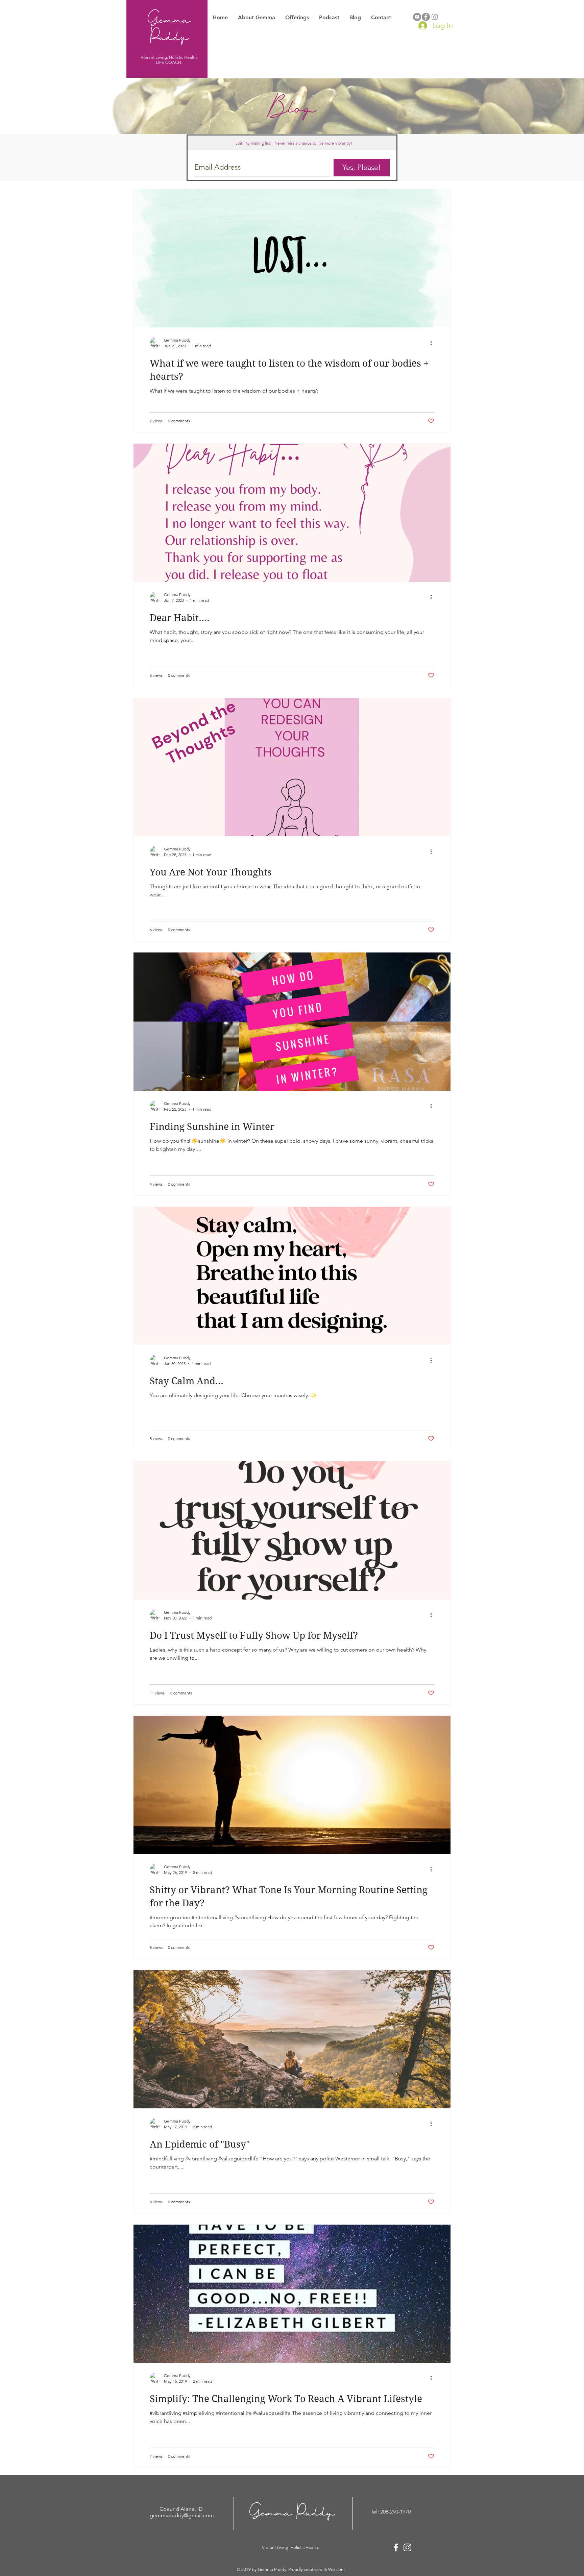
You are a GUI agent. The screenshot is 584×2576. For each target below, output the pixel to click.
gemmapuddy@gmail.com (182, 2515)
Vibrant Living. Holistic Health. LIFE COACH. (169, 60)
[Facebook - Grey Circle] (426, 17)
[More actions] (433, 343)
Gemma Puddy (169, 27)
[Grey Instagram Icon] (435, 17)
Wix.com (336, 2569)
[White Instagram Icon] (407, 2547)
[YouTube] (417, 17)
